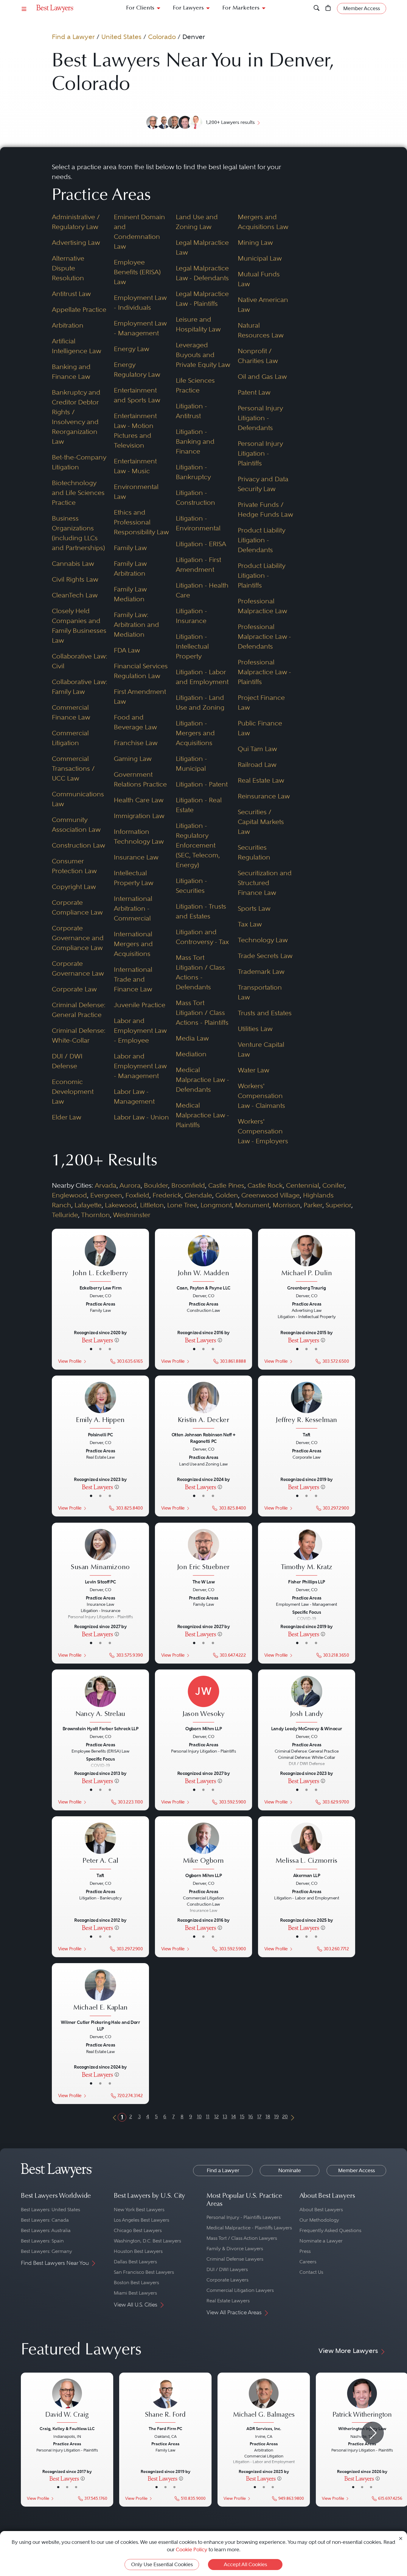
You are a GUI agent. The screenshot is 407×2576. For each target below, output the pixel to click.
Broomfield (188, 1185)
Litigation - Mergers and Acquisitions (195, 733)
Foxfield (137, 1195)
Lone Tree (182, 1205)
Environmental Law (136, 492)
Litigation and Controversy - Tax (202, 937)
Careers (308, 2262)
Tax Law (250, 924)
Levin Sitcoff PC (100, 1581)
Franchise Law (136, 743)
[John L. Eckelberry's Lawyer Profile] (100, 1259)
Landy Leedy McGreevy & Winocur (306, 1729)
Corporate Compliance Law (77, 907)
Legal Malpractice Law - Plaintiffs (202, 299)
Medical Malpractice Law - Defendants (202, 1080)
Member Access (356, 2170)
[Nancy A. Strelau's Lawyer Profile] (100, 1700)
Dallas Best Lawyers (135, 2262)
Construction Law (79, 845)
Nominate (290, 2170)
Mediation (191, 1054)
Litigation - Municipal (191, 763)
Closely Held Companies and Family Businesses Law (79, 626)
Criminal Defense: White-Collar (79, 1035)
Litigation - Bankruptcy (193, 472)
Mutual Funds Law (259, 279)
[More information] (117, 1340)
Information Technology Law (139, 836)
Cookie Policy (192, 2549)
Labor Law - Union (141, 1117)
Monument (252, 1205)
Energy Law (132, 349)
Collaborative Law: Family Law (80, 687)
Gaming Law (133, 759)
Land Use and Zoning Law (197, 222)
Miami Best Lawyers (135, 2293)
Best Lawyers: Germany (46, 2251)
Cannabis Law (73, 563)
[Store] (328, 8)
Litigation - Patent (202, 784)
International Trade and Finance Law (133, 979)
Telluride (65, 1215)
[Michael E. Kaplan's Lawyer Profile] (100, 1993)
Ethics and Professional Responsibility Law (141, 522)
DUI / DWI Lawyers (227, 2269)
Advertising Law (76, 242)
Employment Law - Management (140, 328)
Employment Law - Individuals (140, 302)
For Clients (140, 8)
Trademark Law (261, 971)
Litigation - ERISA (201, 544)
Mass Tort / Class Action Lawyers (242, 2238)
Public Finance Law (260, 728)
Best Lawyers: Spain (42, 2241)
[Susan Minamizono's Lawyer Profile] (100, 1553)
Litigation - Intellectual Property (192, 646)
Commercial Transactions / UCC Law (73, 768)
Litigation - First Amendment (198, 564)
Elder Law (67, 1117)
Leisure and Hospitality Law (198, 324)
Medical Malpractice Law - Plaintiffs (202, 1115)
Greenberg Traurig (306, 1288)
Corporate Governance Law (78, 968)
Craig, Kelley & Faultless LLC (67, 2429)
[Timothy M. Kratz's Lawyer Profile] (307, 1553)
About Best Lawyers (321, 2210)
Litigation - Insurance (191, 616)
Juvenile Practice (140, 1005)
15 (242, 2116)
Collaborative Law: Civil (80, 661)
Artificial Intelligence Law (77, 346)
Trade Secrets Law (265, 956)
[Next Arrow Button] (373, 2433)
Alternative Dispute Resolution (68, 268)
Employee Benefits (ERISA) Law (137, 272)
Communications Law (78, 799)
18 (268, 2116)
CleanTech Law (75, 595)
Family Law (130, 548)
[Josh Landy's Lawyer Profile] (307, 1700)
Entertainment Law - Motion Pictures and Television (135, 430)
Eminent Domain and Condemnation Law (139, 232)
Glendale (198, 1195)
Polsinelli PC (100, 1435)
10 (199, 2116)
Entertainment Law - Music (135, 466)
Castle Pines (226, 1185)
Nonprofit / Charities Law (258, 356)
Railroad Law (257, 764)
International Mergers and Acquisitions (133, 944)
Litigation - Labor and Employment (202, 677)
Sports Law (254, 908)
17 (259, 2116)
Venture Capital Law (261, 1049)
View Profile (70, 1361)
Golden (227, 1195)
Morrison (286, 1205)
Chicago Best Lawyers (138, 2230)
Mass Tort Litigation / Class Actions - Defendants (200, 972)
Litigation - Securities (191, 886)
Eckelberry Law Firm (100, 1288)
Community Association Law (76, 824)
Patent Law (254, 392)
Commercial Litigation (70, 738)
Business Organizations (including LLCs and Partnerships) (78, 533)
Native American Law (263, 305)
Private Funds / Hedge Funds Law (265, 509)
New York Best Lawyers (139, 2210)
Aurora (130, 1185)
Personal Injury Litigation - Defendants (260, 418)
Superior (338, 1205)
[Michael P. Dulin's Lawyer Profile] (307, 1259)
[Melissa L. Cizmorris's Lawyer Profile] (307, 1847)
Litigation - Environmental (198, 523)
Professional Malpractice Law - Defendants (264, 636)
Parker (313, 1205)
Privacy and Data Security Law (263, 484)
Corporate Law (74, 989)
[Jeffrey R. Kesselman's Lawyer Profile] (307, 1406)
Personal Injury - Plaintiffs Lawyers (244, 2217)
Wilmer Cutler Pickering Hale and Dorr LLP (100, 2026)
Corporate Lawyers (227, 2280)
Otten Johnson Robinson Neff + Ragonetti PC (204, 1438)
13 (225, 2116)
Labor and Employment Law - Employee (140, 1030)
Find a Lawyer (73, 37)
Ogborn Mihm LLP (203, 1729)
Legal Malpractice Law (202, 247)
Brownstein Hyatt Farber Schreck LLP (100, 1729)
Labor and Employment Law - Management (140, 1066)
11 (208, 2116)
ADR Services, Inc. (264, 2429)
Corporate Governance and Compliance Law (78, 938)
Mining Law (255, 242)
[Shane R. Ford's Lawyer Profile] (165, 2401)
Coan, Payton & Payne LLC (203, 1288)
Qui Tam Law (257, 749)
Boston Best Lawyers (136, 2283)
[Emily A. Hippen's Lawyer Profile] (100, 1406)
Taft (306, 1435)
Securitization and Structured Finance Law (265, 883)
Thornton (95, 1215)
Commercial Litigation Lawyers (240, 2290)
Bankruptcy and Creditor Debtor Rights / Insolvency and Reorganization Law (76, 417)
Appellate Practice (79, 309)
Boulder (156, 1185)
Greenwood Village (271, 1195)
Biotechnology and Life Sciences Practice (78, 493)
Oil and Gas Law (262, 376)
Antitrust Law (71, 294)
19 (276, 2116)
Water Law (254, 1070)
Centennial (303, 1185)
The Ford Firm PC (166, 2429)
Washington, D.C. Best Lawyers (147, 2241)
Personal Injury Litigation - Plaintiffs (260, 453)
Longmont (216, 1205)
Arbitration (68, 325)
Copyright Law (74, 887)
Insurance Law (136, 857)
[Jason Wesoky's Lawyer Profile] (203, 1700)
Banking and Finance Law (71, 372)
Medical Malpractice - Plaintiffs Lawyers (249, 2228)
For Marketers (241, 8)
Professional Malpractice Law (262, 606)
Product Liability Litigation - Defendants (261, 540)
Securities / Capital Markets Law (261, 822)
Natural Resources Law (261, 330)
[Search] (317, 8)
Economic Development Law (73, 1091)
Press (305, 2251)
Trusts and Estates (265, 1013)
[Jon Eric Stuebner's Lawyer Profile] (203, 1553)
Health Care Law (139, 800)
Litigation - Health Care (202, 590)
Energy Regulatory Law (137, 369)
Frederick (167, 1195)
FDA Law (127, 650)
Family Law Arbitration (130, 568)
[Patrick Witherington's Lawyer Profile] (362, 2401)
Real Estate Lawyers (228, 2301)
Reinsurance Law (264, 796)
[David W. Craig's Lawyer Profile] (67, 2401)
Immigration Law (139, 816)
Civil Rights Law (75, 579)
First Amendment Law (140, 696)
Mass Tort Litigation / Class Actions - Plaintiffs (202, 1013)
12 (216, 2116)
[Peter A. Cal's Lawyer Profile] (100, 1847)
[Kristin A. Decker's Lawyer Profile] (203, 1406)
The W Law (203, 1581)
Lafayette (88, 1205)
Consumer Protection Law (74, 866)
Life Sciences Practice (195, 385)
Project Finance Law (261, 702)
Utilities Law (255, 1029)
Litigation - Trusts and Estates (201, 911)
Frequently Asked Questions (330, 2230)
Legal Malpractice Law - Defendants (202, 273)
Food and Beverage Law (135, 722)
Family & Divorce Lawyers (235, 2249)
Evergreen (106, 1195)
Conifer (333, 1185)
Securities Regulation (254, 852)
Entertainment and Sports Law (137, 395)
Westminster (132, 1215)
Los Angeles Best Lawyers (142, 2220)
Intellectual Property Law (134, 878)
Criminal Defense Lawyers (235, 2259)
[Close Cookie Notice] (401, 2538)
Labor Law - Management (134, 1096)
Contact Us (311, 2272)
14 (234, 2116)
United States (121, 37)
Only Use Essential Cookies (162, 2564)
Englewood (69, 1195)
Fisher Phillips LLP (306, 1581)
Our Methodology (319, 2220)
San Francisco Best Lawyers (144, 2272)
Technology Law (263, 940)
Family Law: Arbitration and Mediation (136, 624)
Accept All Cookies (245, 2564)
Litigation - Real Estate (199, 805)
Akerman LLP (307, 1875)
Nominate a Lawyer (321, 2241)
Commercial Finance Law (71, 712)
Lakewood (121, 1205)
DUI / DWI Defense (67, 1061)
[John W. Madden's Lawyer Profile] (203, 1259)
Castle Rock (265, 1185)
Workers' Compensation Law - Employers (263, 1131)
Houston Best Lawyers (138, 2251)
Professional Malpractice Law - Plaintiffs (264, 672)
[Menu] (24, 8)
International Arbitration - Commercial (133, 908)
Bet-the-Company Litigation (79, 462)
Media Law (192, 1038)
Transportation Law (260, 992)
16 (251, 2116)
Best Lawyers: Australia (46, 2230)
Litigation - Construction (195, 497)
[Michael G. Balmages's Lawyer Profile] (264, 2401)
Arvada (106, 1185)
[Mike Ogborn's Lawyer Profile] (203, 1847)
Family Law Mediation (130, 594)
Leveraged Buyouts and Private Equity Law (203, 355)
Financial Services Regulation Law (141, 671)
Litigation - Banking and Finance (195, 441)
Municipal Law (260, 258)
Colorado (162, 37)
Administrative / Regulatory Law (76, 222)
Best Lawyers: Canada (45, 2220)
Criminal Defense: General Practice (79, 1010)
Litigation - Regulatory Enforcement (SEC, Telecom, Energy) (198, 845)
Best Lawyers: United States (51, 2210)
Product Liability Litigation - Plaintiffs (261, 575)
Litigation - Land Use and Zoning (200, 702)
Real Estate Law (261, 780)
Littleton (152, 1205)
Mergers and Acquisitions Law (263, 222)
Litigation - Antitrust (191, 411)
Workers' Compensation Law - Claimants (261, 1096)
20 (285, 2116)
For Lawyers (188, 8)
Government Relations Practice (140, 779)
